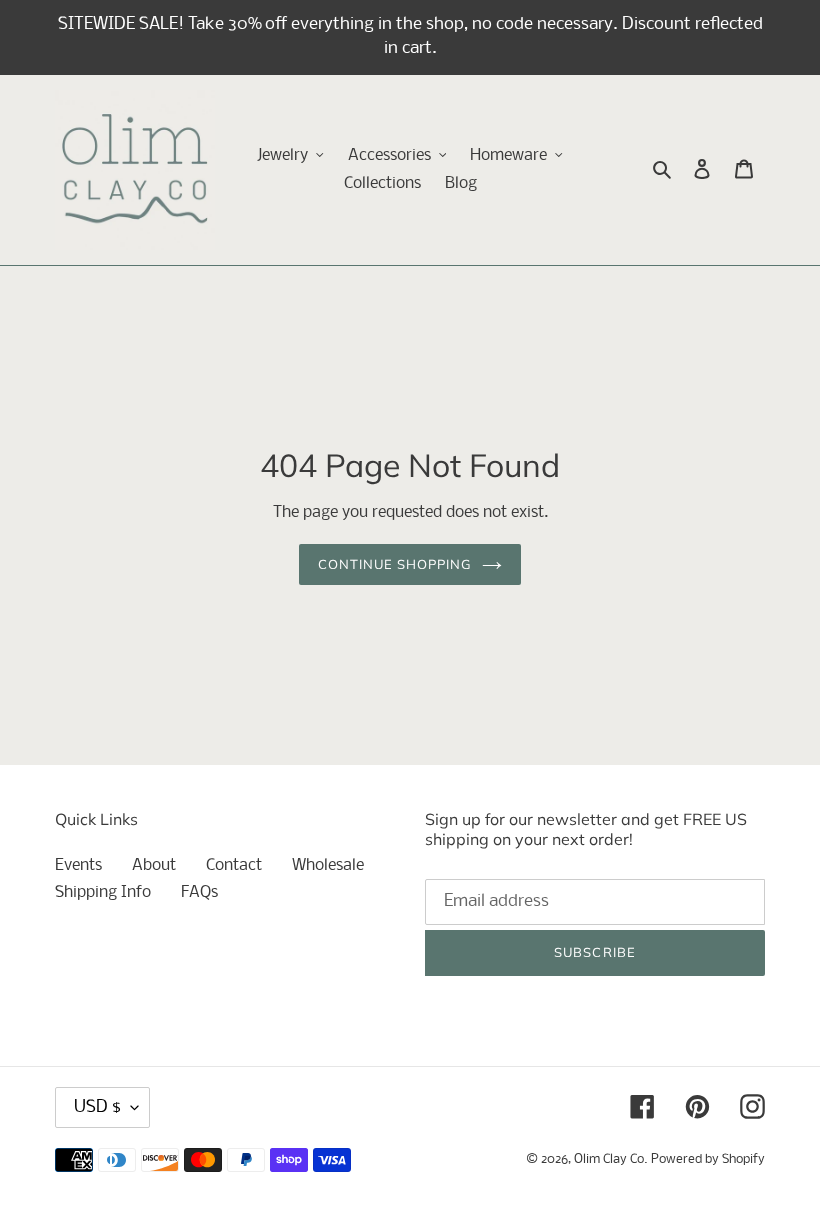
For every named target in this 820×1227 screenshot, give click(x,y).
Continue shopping (395, 564)
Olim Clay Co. (610, 1159)
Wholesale (328, 865)
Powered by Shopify (708, 1159)
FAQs (199, 892)
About (154, 865)
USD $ (97, 1107)
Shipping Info (103, 892)
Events (78, 865)
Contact (234, 865)
